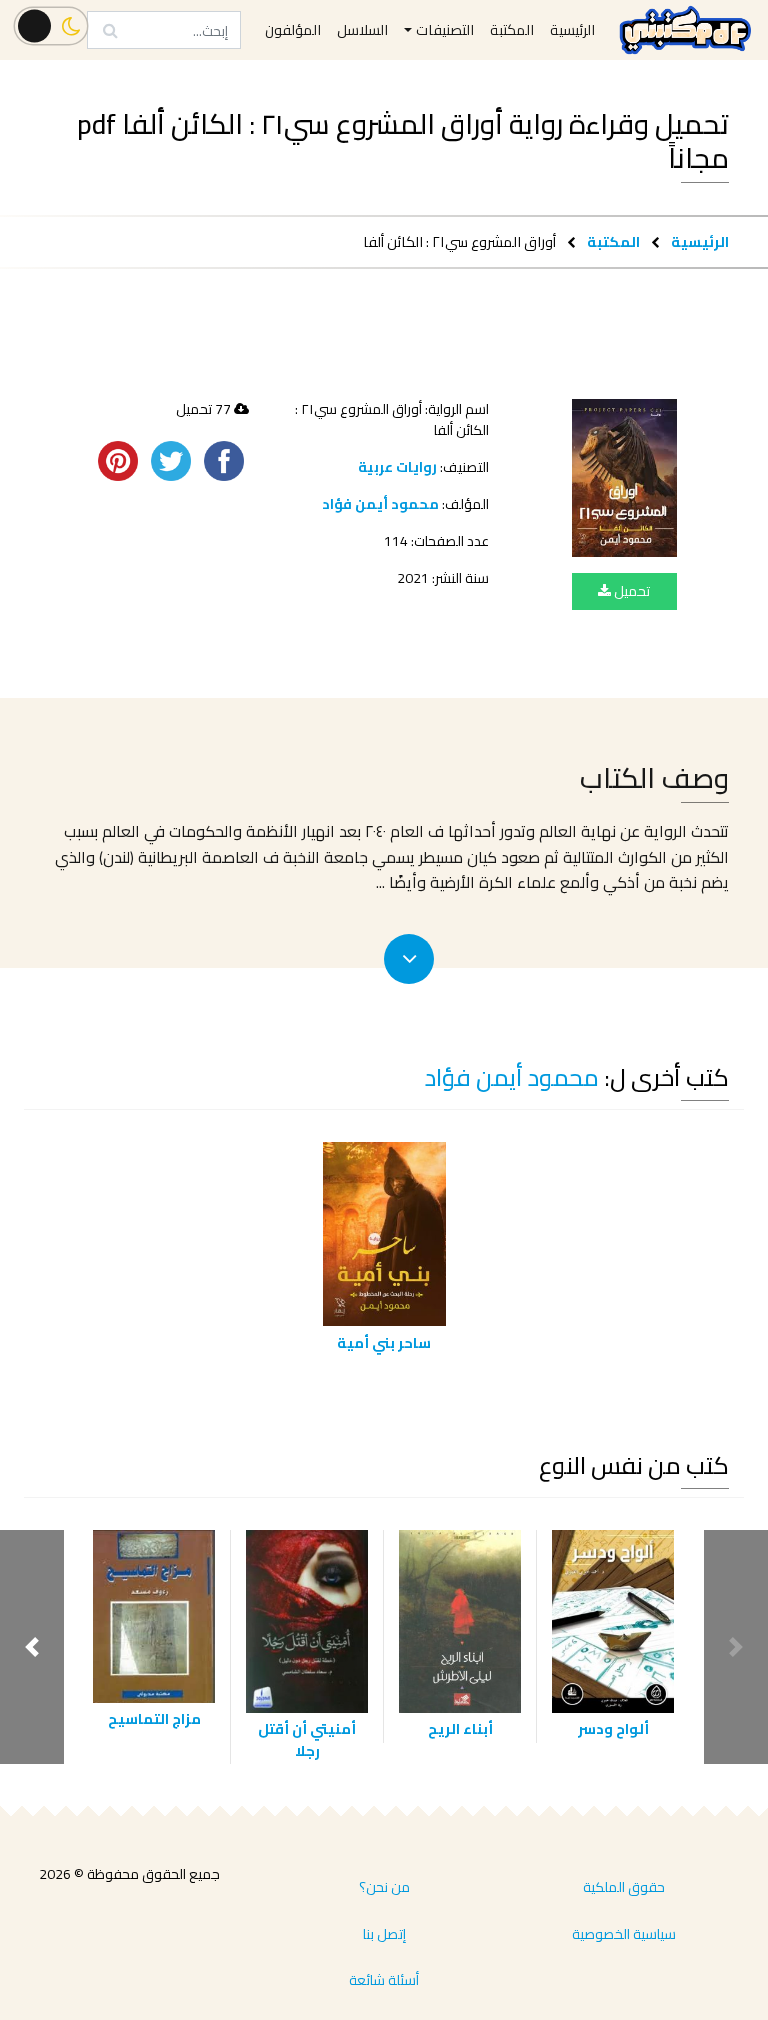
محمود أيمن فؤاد (380, 504)
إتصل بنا (384, 1934)
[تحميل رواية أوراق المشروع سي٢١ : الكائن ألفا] (624, 478)
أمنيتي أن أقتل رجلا (307, 1739)
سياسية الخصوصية (624, 1934)
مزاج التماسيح (154, 1718)
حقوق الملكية (624, 1887)
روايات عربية (397, 467)
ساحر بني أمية (384, 1342)
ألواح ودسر (613, 1728)
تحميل (630, 591)
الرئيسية (700, 241)
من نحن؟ (384, 1887)
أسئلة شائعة (384, 1980)
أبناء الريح (460, 1728)
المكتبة (613, 241)
